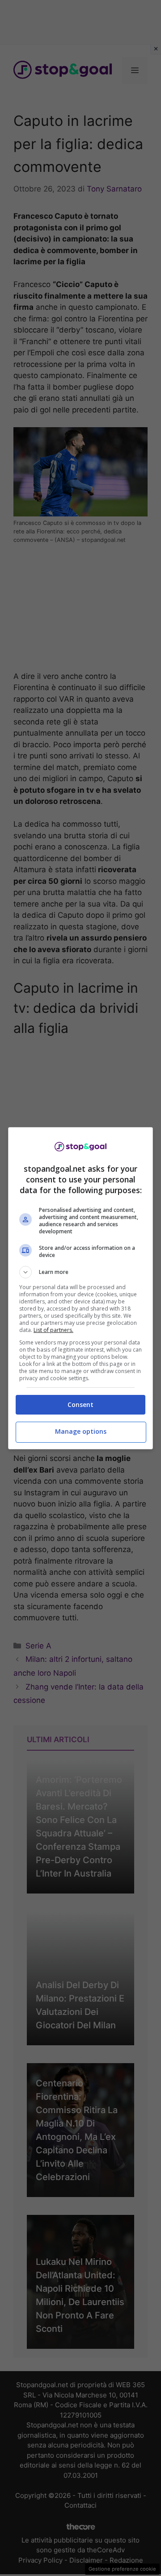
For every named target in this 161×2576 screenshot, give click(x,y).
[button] (80, 1272)
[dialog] (80, 1288)
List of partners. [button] (53, 1330)
